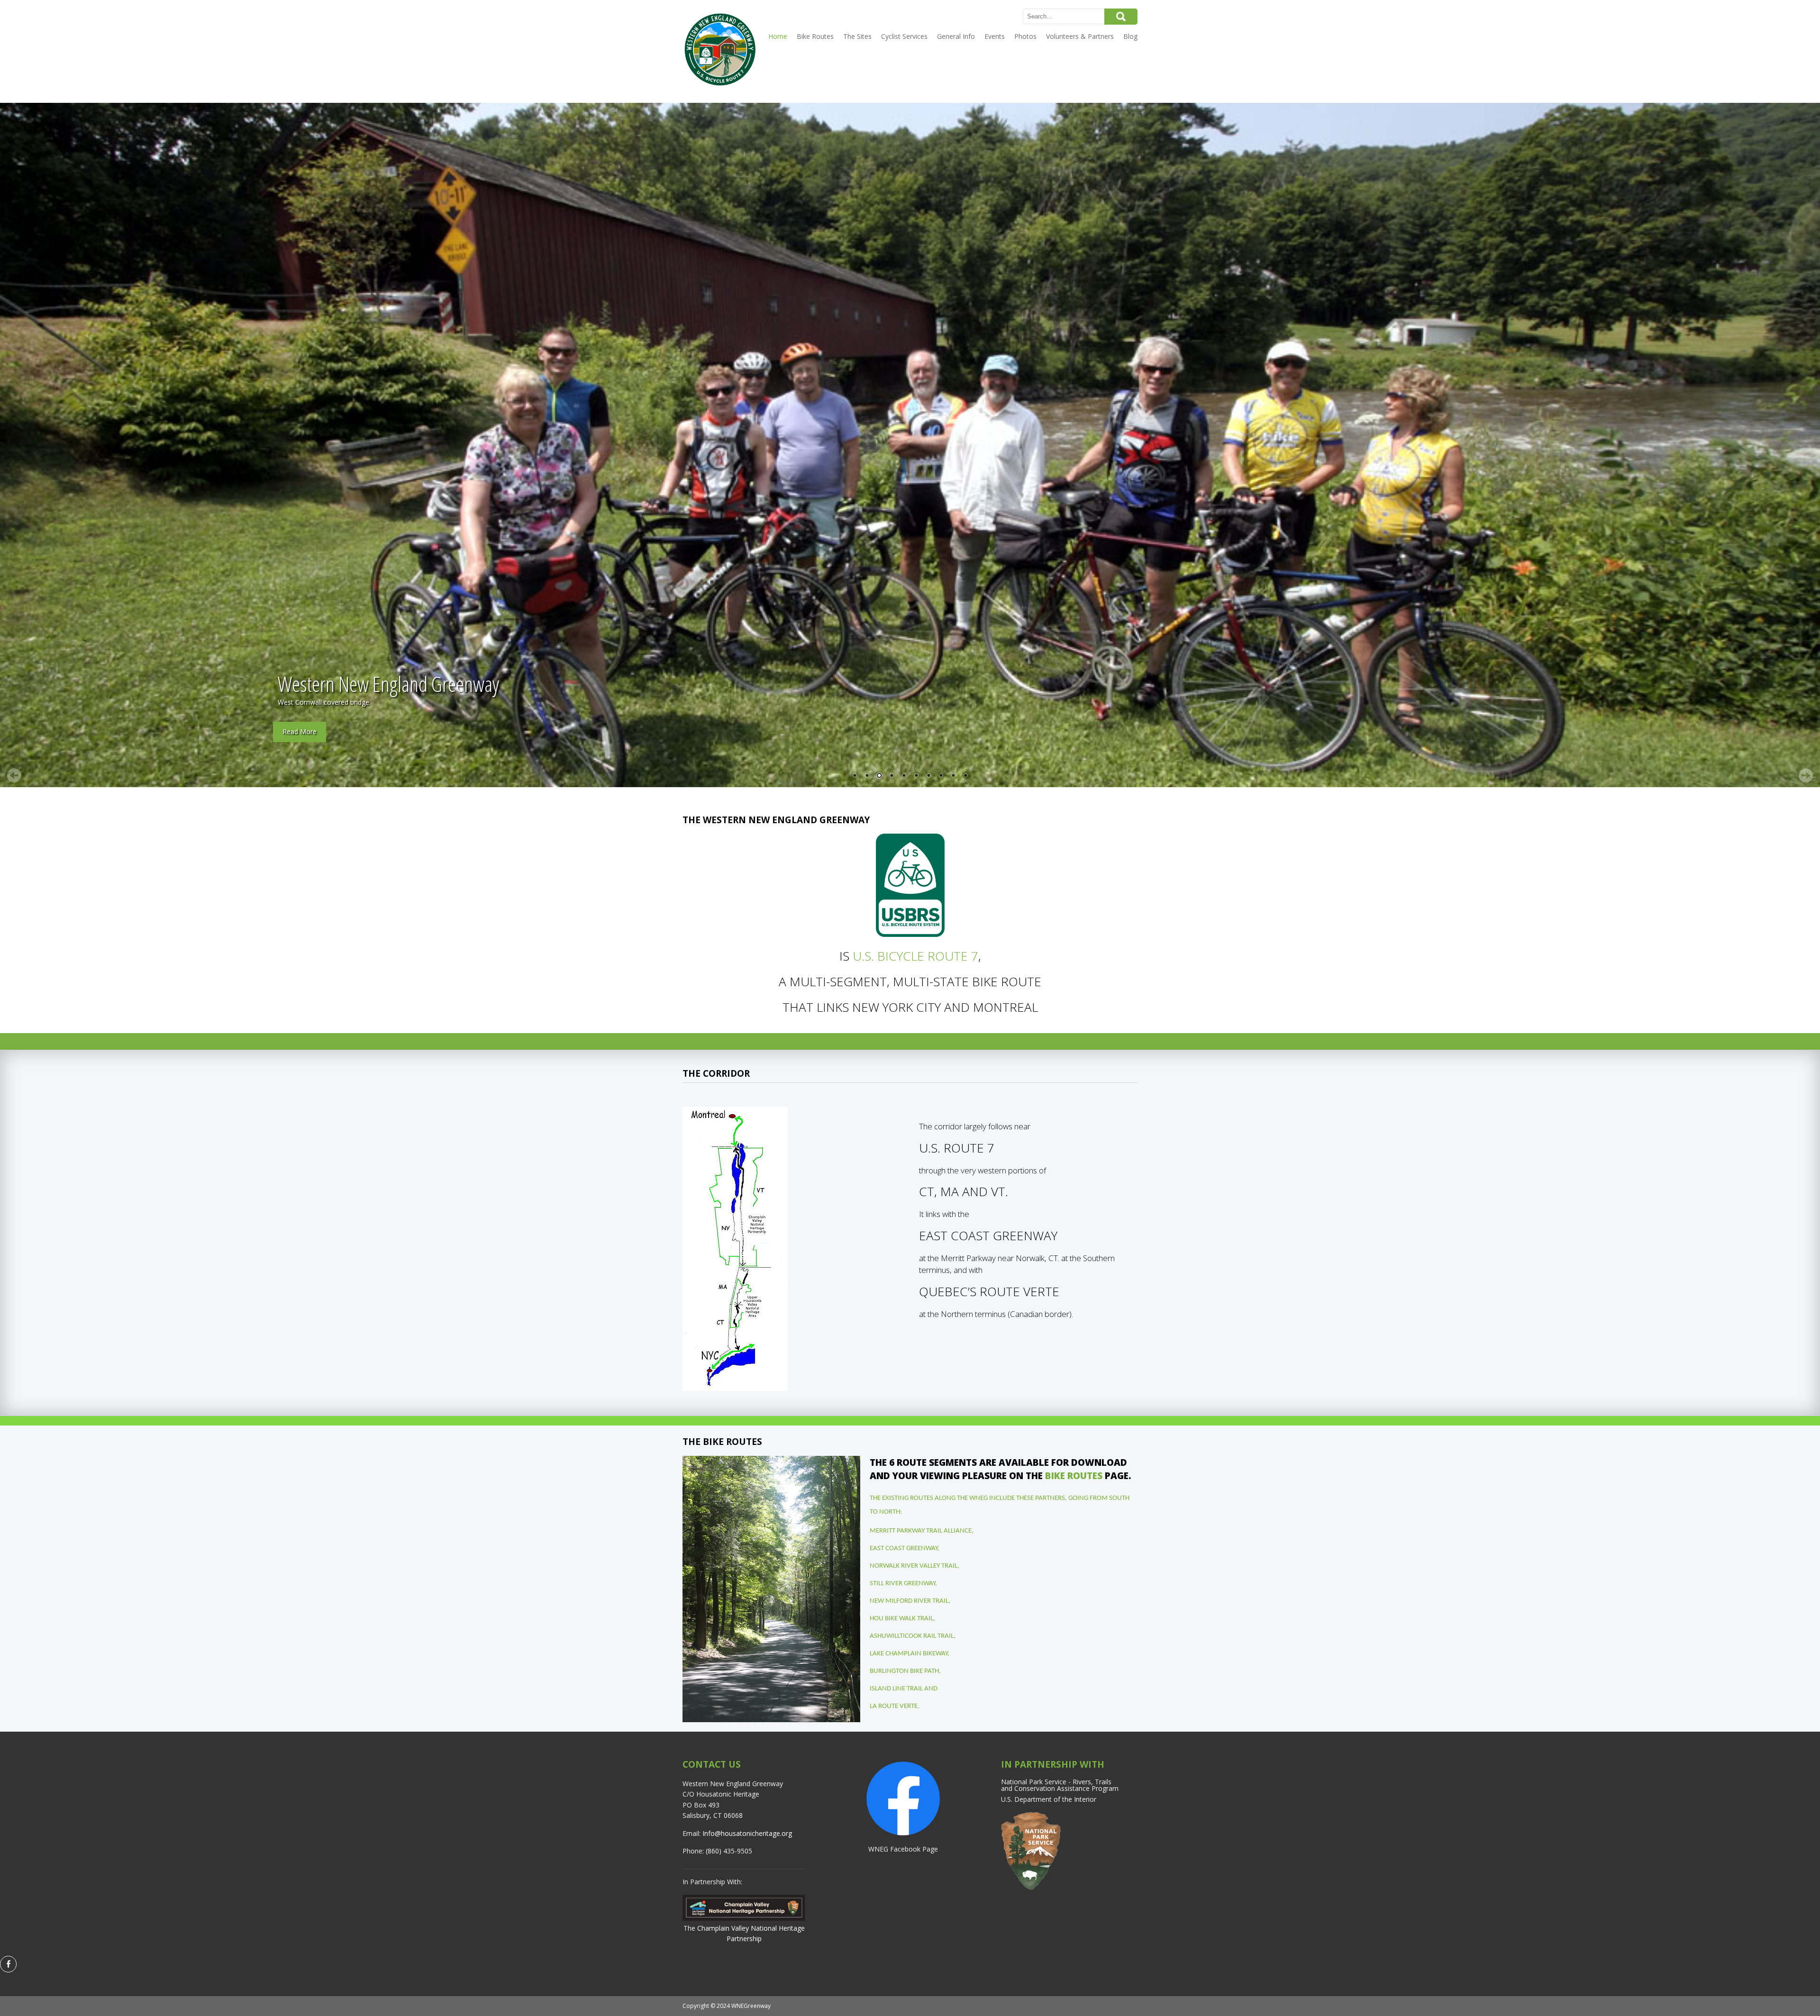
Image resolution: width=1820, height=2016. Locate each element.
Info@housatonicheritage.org (747, 1833)
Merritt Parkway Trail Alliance (921, 1531)
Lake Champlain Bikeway (909, 1654)
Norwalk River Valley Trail (914, 1566)
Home (778, 36)
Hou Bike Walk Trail (901, 1619)
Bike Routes (815, 36)
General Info (956, 36)
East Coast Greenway (904, 1548)
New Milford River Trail (909, 1601)
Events (995, 36)
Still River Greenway (902, 1584)
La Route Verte (894, 1706)
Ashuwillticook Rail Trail (912, 1636)
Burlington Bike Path (904, 1671)
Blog (1130, 36)
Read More (300, 731)
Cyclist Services (904, 36)
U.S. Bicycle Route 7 (915, 956)
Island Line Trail (896, 1689)
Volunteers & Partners (1080, 36)
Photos (1025, 36)
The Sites (857, 36)
